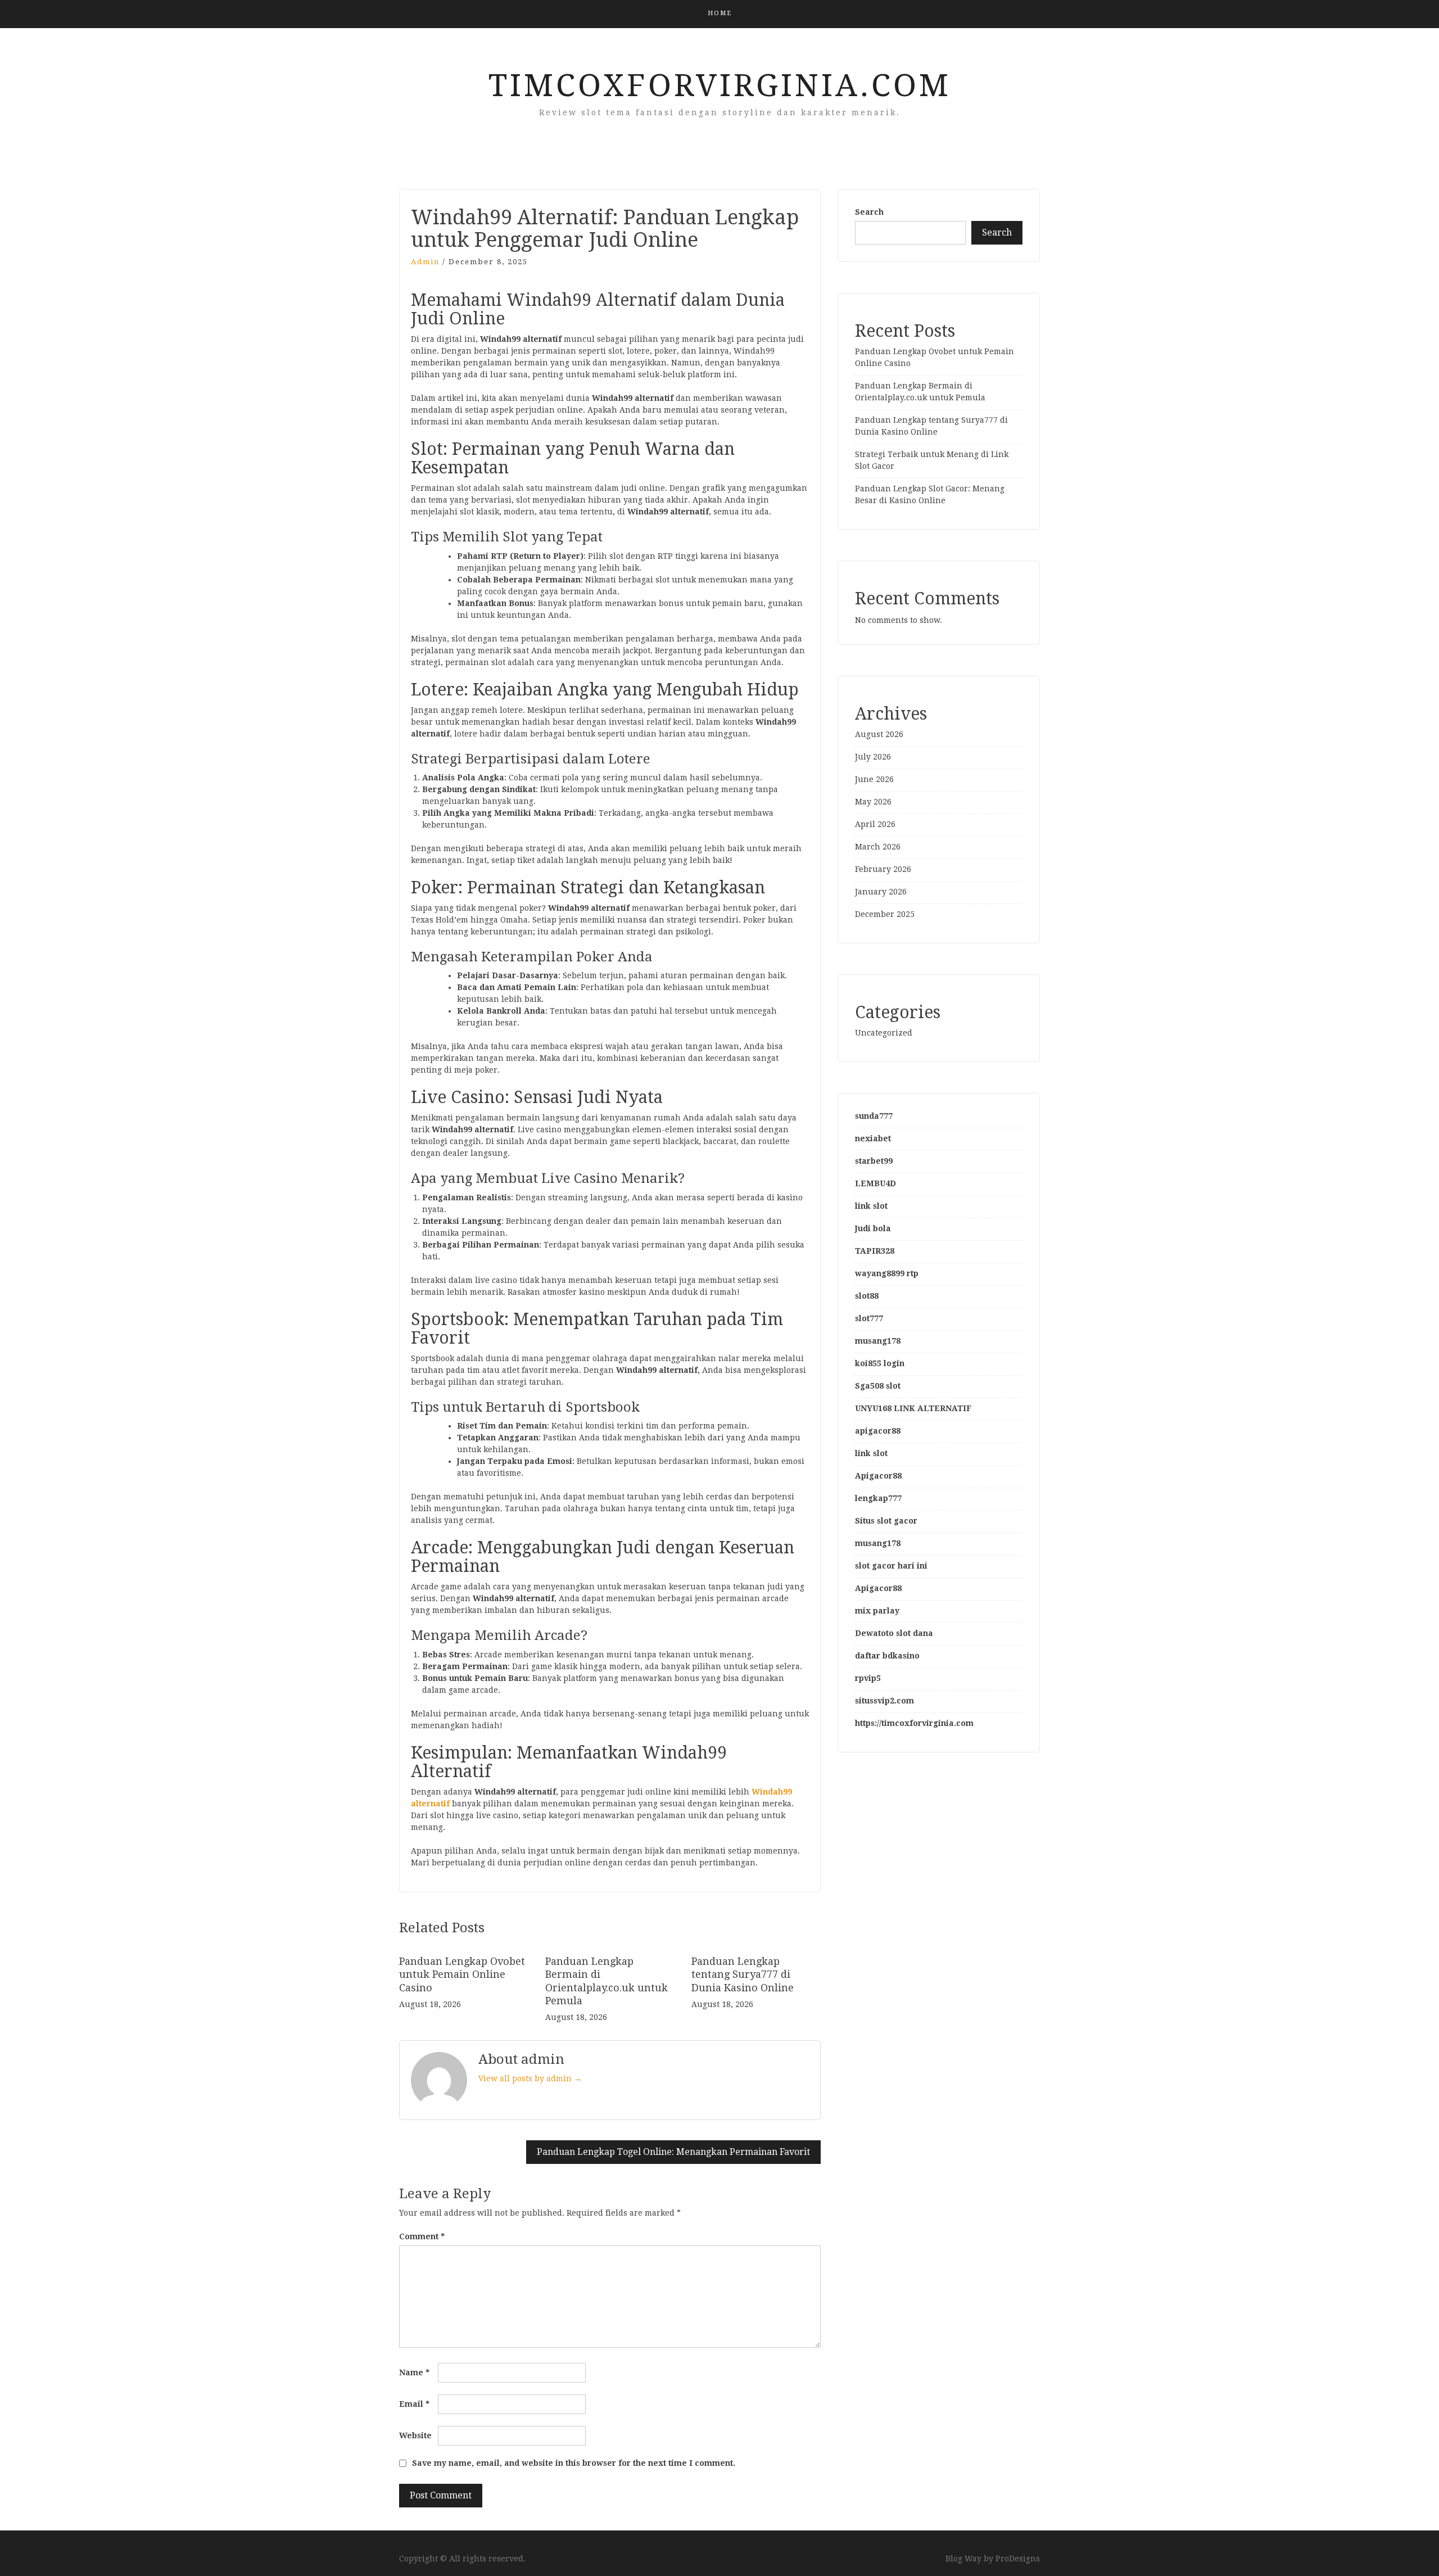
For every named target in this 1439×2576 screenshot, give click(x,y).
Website (415, 2435)
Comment (422, 2236)
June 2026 (874, 779)
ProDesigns (1018, 2559)
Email (414, 2404)
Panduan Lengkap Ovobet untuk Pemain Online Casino (462, 1974)
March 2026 (878, 847)
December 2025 (885, 914)
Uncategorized (884, 1033)
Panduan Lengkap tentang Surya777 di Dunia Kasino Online (743, 1974)
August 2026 (879, 734)
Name (414, 2372)
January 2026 (881, 892)
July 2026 (873, 757)
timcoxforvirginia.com (720, 85)
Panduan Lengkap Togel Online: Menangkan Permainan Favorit (673, 2152)
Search (869, 212)
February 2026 (883, 869)
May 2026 (873, 802)
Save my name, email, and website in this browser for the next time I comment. (574, 2463)
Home (720, 13)
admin (425, 262)
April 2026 (875, 824)
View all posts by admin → (530, 2078)
